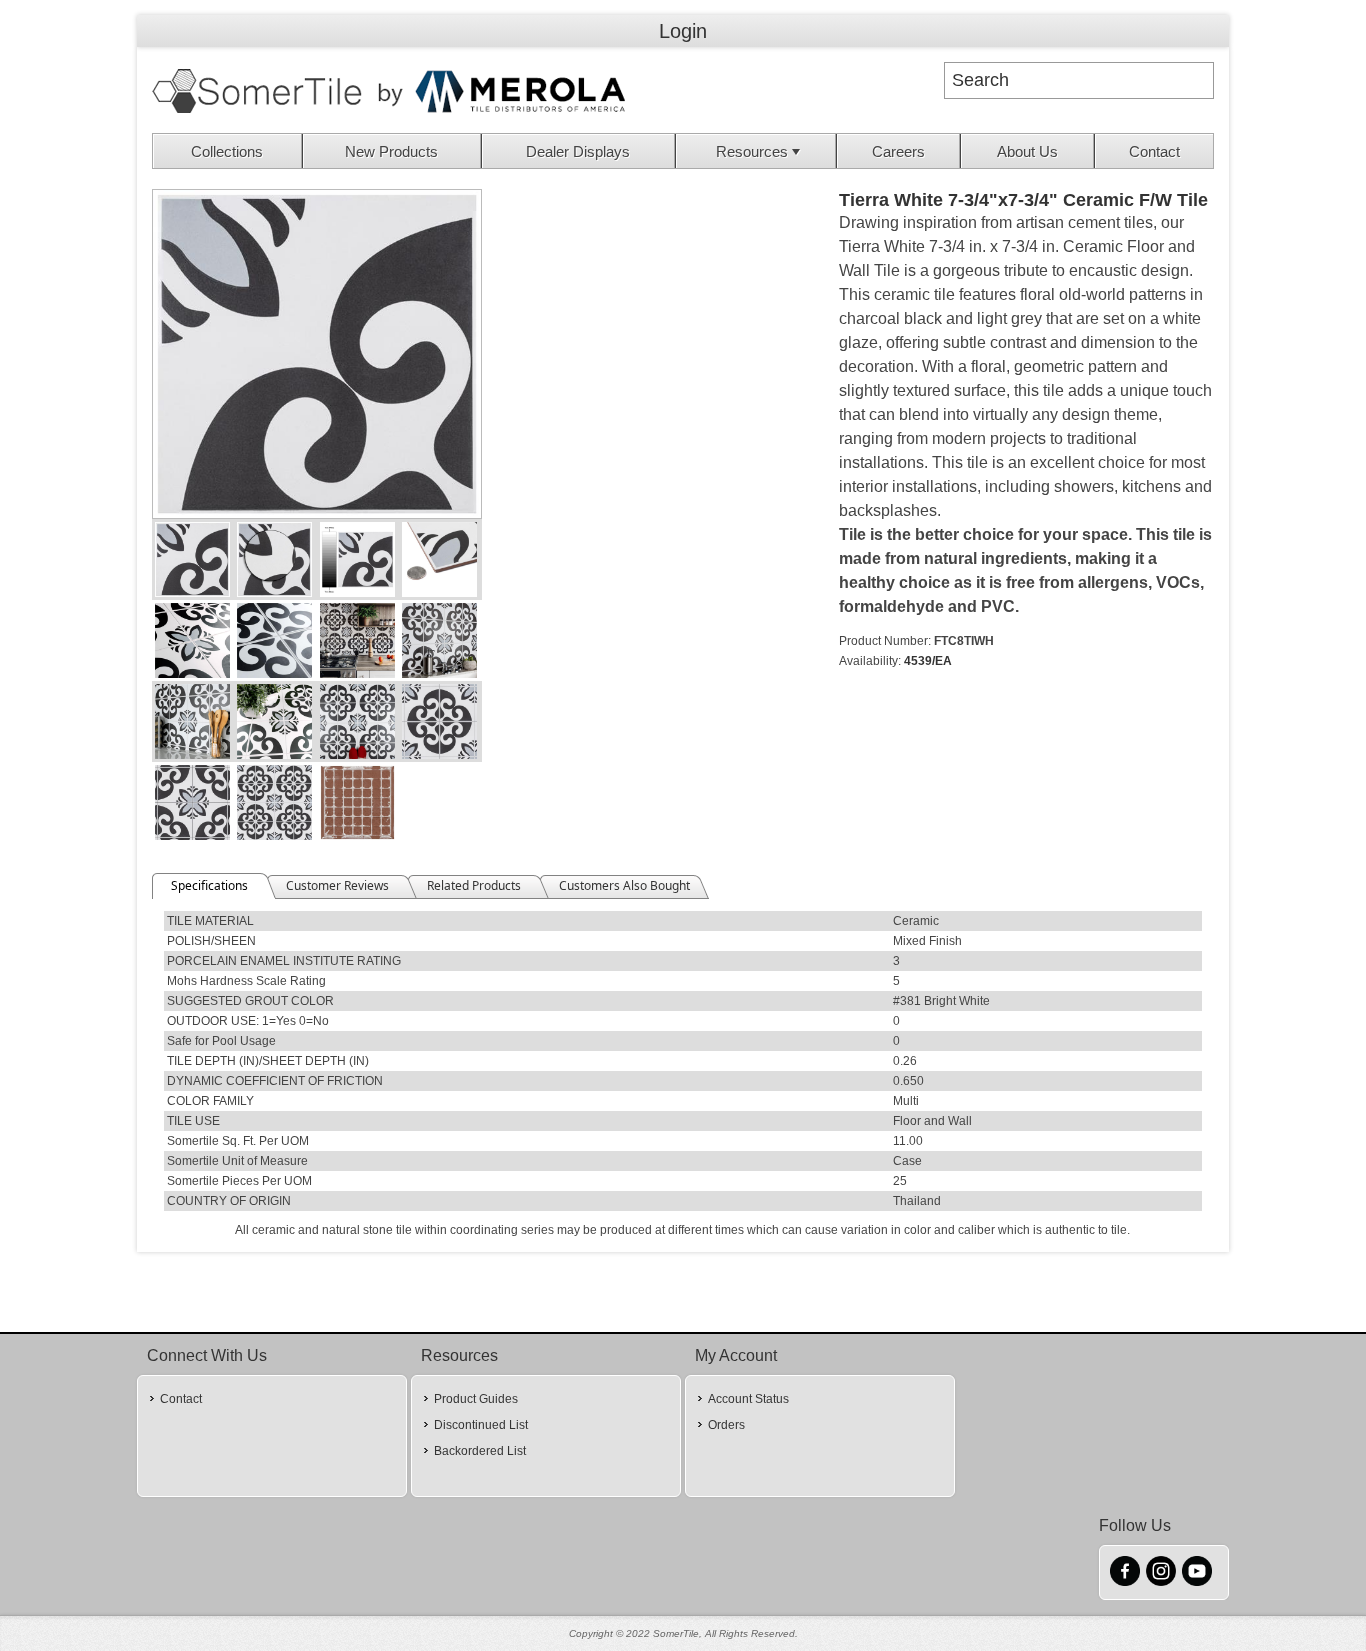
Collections (227, 151)
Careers (898, 151)
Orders (726, 1425)
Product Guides (476, 1399)
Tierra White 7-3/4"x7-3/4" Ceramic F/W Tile (1023, 200)
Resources (752, 151)
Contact (1154, 151)
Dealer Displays (578, 151)
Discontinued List (481, 1425)
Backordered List (480, 1451)
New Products (391, 151)
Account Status (748, 1399)
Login (683, 31)
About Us (1027, 151)
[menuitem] (228, 151)
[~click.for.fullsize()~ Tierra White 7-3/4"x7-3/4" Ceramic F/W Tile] (317, 514)
